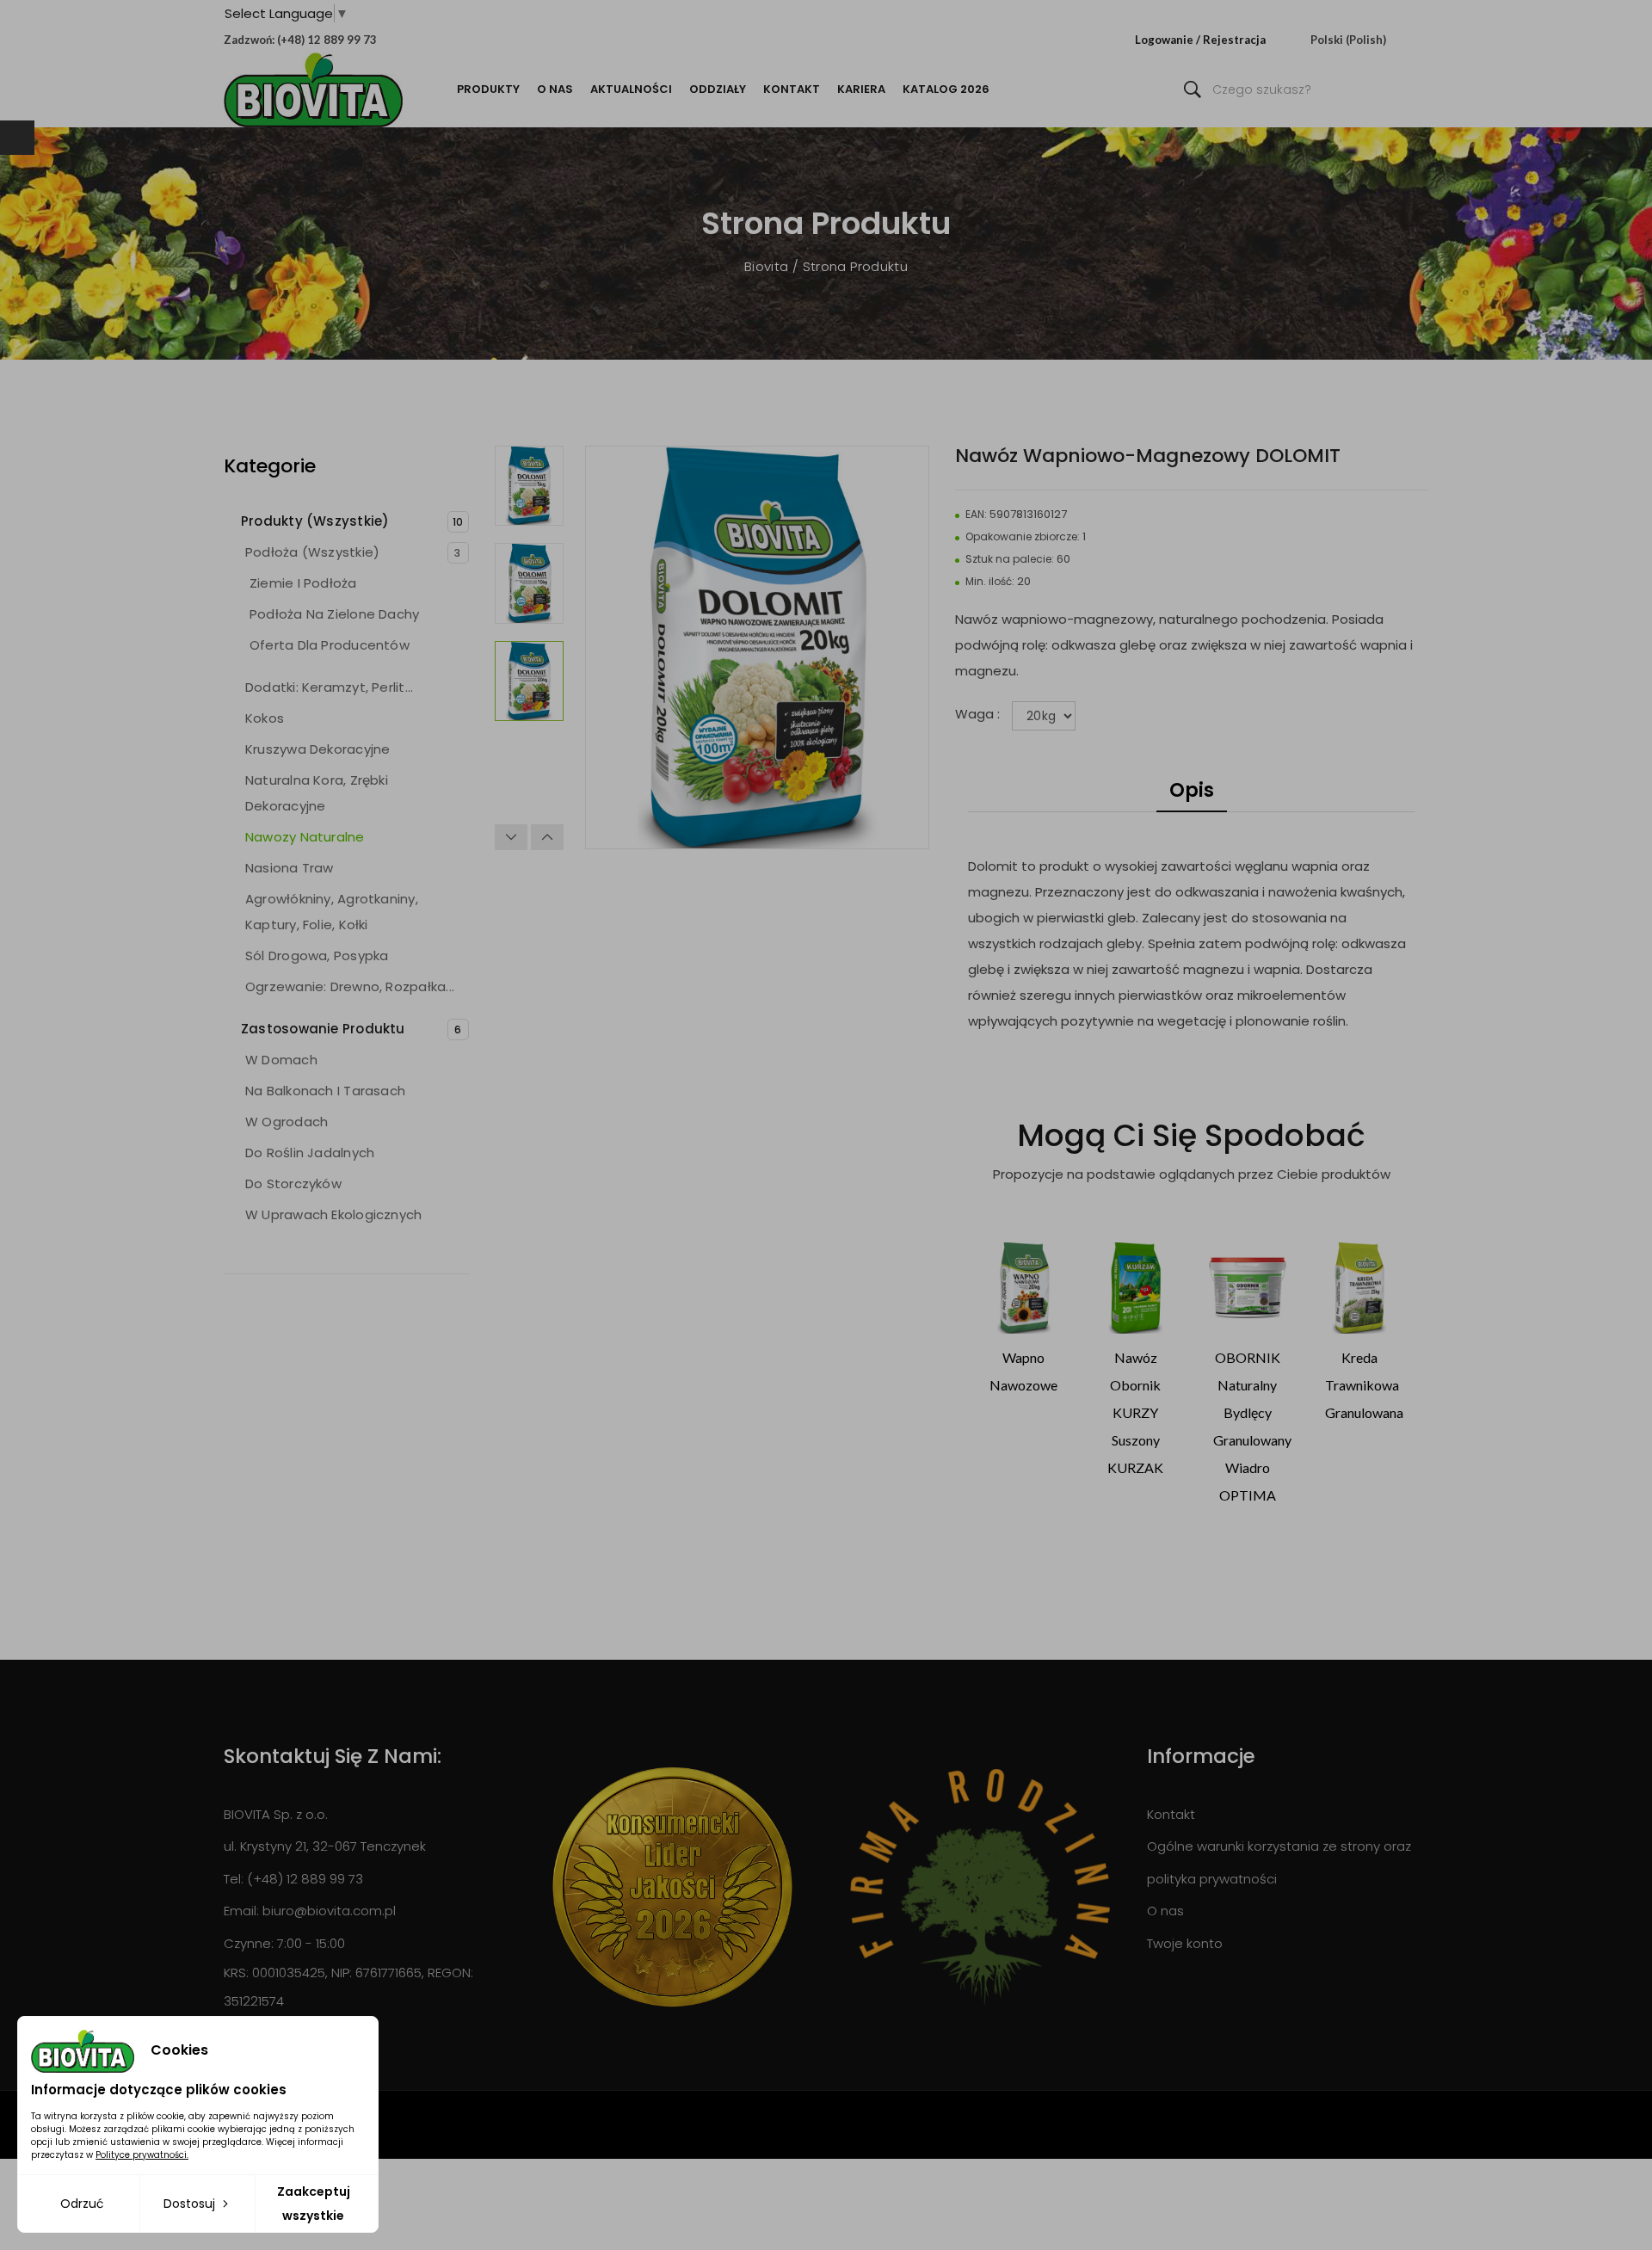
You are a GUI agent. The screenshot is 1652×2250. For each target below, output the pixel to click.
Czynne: (249, 1943)
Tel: (234, 1879)
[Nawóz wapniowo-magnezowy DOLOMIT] (529, 486)
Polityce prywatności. (142, 2155)
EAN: (976, 514)
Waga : (979, 714)
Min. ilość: (990, 581)
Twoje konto (1185, 1943)
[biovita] (313, 90)
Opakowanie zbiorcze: (1023, 536)
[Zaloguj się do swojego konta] (1131, 40)
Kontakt (1171, 1814)
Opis (1192, 790)
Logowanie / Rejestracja (1200, 40)
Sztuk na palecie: (1010, 559)
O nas (1165, 1911)
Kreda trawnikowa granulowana (1364, 1385)
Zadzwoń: (249, 40)
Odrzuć (82, 2204)
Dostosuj (191, 2204)
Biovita (768, 266)
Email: (241, 1911)
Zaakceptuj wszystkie (314, 2204)
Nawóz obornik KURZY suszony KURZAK (1135, 1412)
